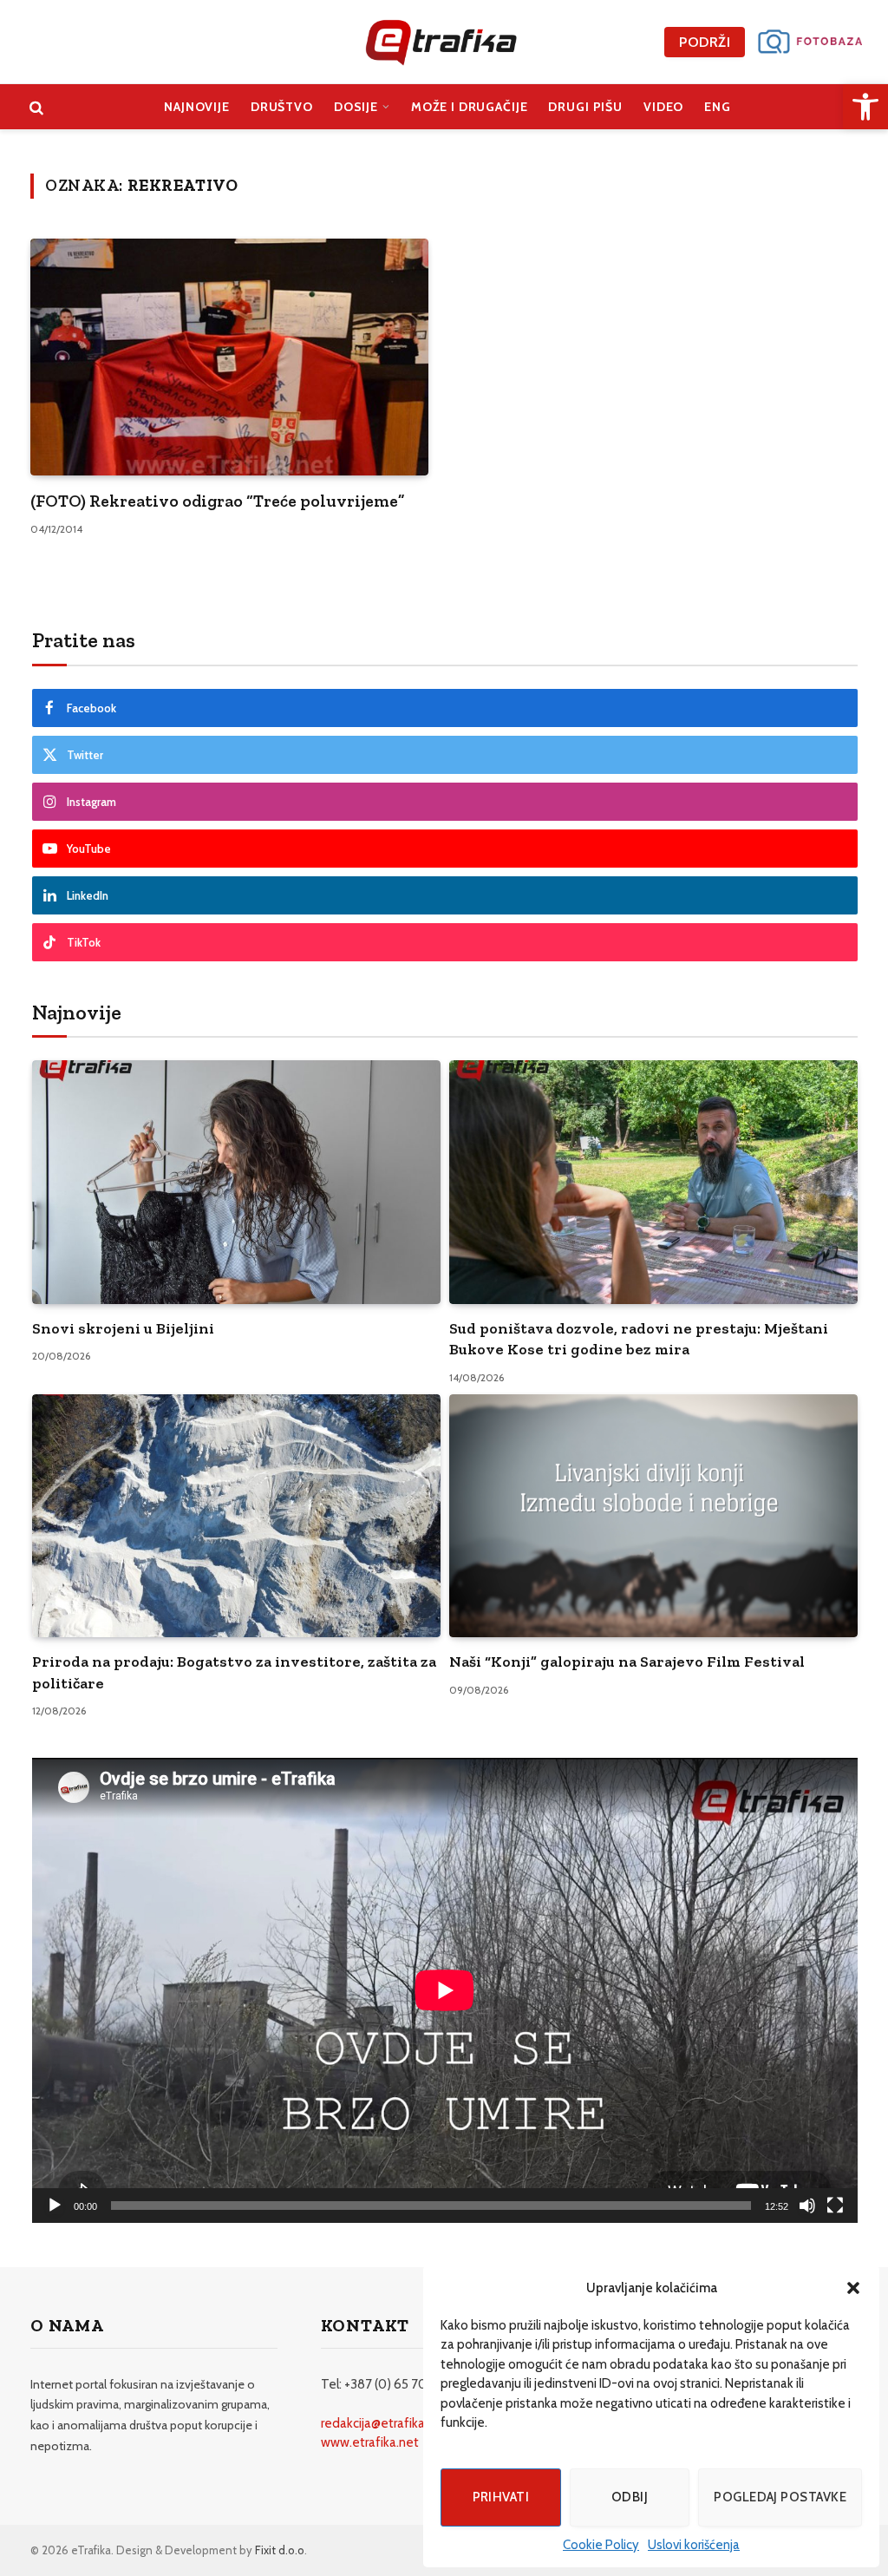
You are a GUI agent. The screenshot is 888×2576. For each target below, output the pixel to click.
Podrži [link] (705, 42)
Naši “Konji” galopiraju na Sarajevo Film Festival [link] (627, 1662)
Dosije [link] (356, 107)
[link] (865, 107)
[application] (445, 1990)
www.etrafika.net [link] (370, 2442)
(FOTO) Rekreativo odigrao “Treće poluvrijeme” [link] (218, 501)
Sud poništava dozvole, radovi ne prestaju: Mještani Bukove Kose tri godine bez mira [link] (639, 1339)
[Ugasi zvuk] (807, 2206)
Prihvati (501, 2497)
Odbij (630, 2497)
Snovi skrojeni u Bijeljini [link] (123, 1328)
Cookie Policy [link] (601, 2545)
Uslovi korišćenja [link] (694, 2545)
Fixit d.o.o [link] (280, 2550)
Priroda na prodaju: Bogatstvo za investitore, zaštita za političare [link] (234, 1672)
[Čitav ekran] (835, 2206)
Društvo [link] (282, 107)
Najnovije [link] (197, 107)
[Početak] (55, 2206)
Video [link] (663, 107)
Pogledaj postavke (780, 2497)
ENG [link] (718, 107)
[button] (853, 2288)
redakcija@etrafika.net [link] (384, 2423)
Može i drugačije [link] (470, 107)
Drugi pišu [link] (585, 107)
